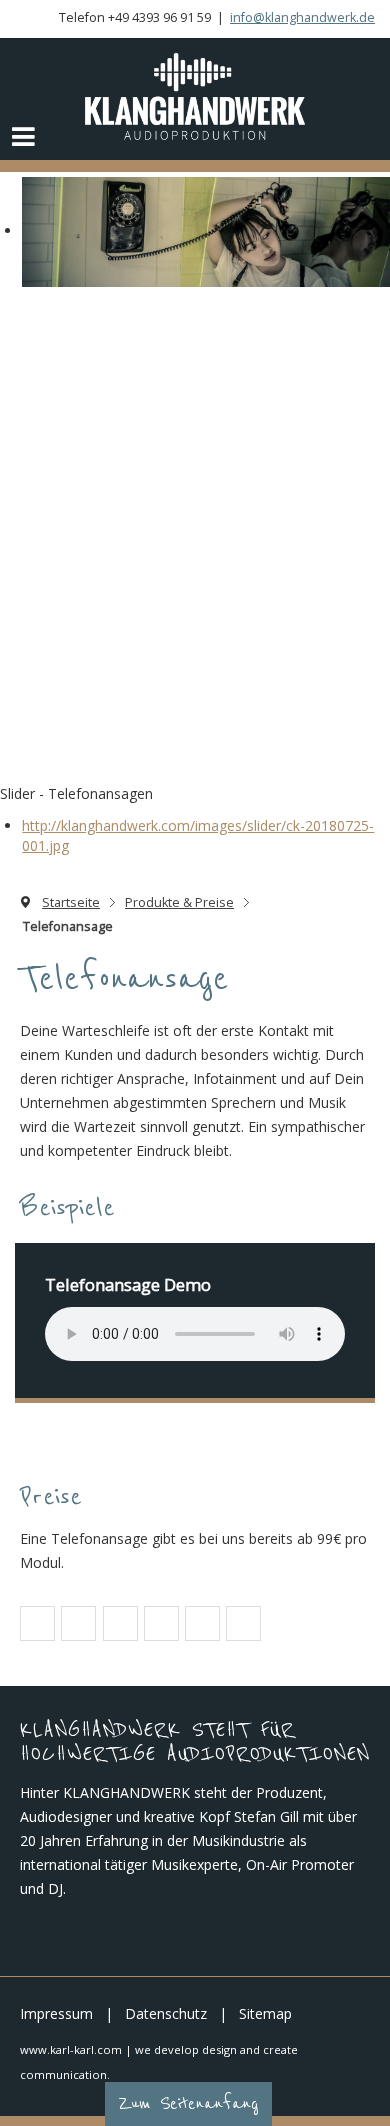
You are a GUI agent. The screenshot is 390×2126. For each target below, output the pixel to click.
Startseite (71, 902)
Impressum (56, 2013)
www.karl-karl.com (71, 2049)
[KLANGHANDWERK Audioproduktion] (195, 96)
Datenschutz (166, 2013)
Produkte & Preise (179, 902)
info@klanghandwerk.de (302, 17)
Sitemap (265, 2013)
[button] (37, 1624)
